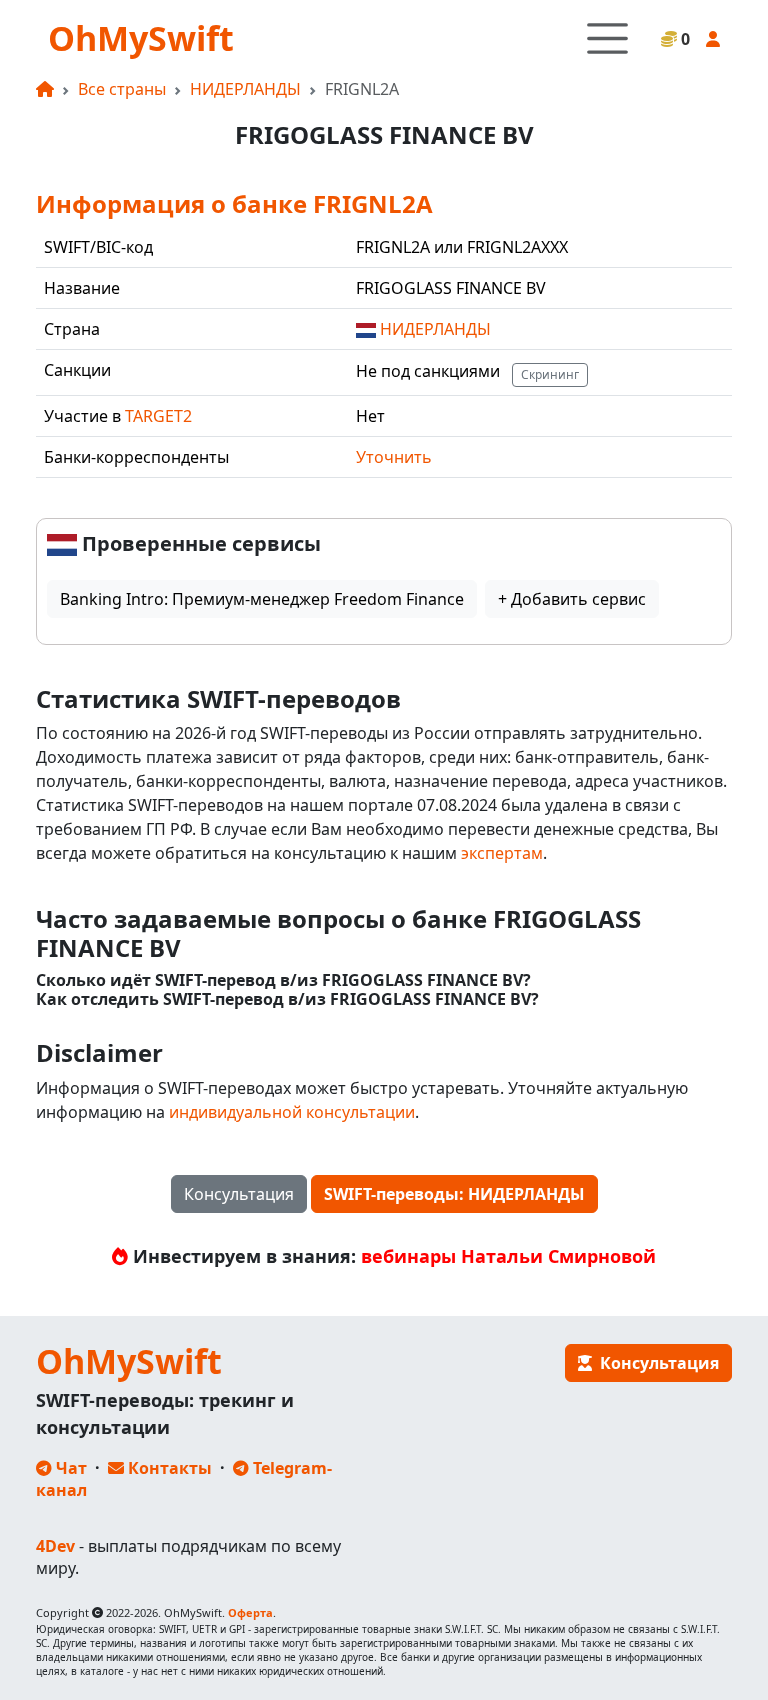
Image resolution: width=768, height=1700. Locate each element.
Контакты (168, 1468)
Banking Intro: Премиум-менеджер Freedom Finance (262, 599)
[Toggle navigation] (607, 38)
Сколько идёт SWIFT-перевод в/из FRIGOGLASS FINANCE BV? (283, 980)
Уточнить (394, 457)
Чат (69, 1468)
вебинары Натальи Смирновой (508, 1256)
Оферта (250, 1612)
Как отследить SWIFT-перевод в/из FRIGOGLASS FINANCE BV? (287, 999)
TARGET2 (158, 416)
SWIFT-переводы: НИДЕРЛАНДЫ (454, 1194)
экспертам (502, 853)
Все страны (122, 89)
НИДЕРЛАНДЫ (245, 89)
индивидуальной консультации (292, 1112)
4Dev (55, 1546)
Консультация (239, 1194)
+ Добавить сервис (572, 599)
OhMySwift (141, 38)
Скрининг (550, 374)
